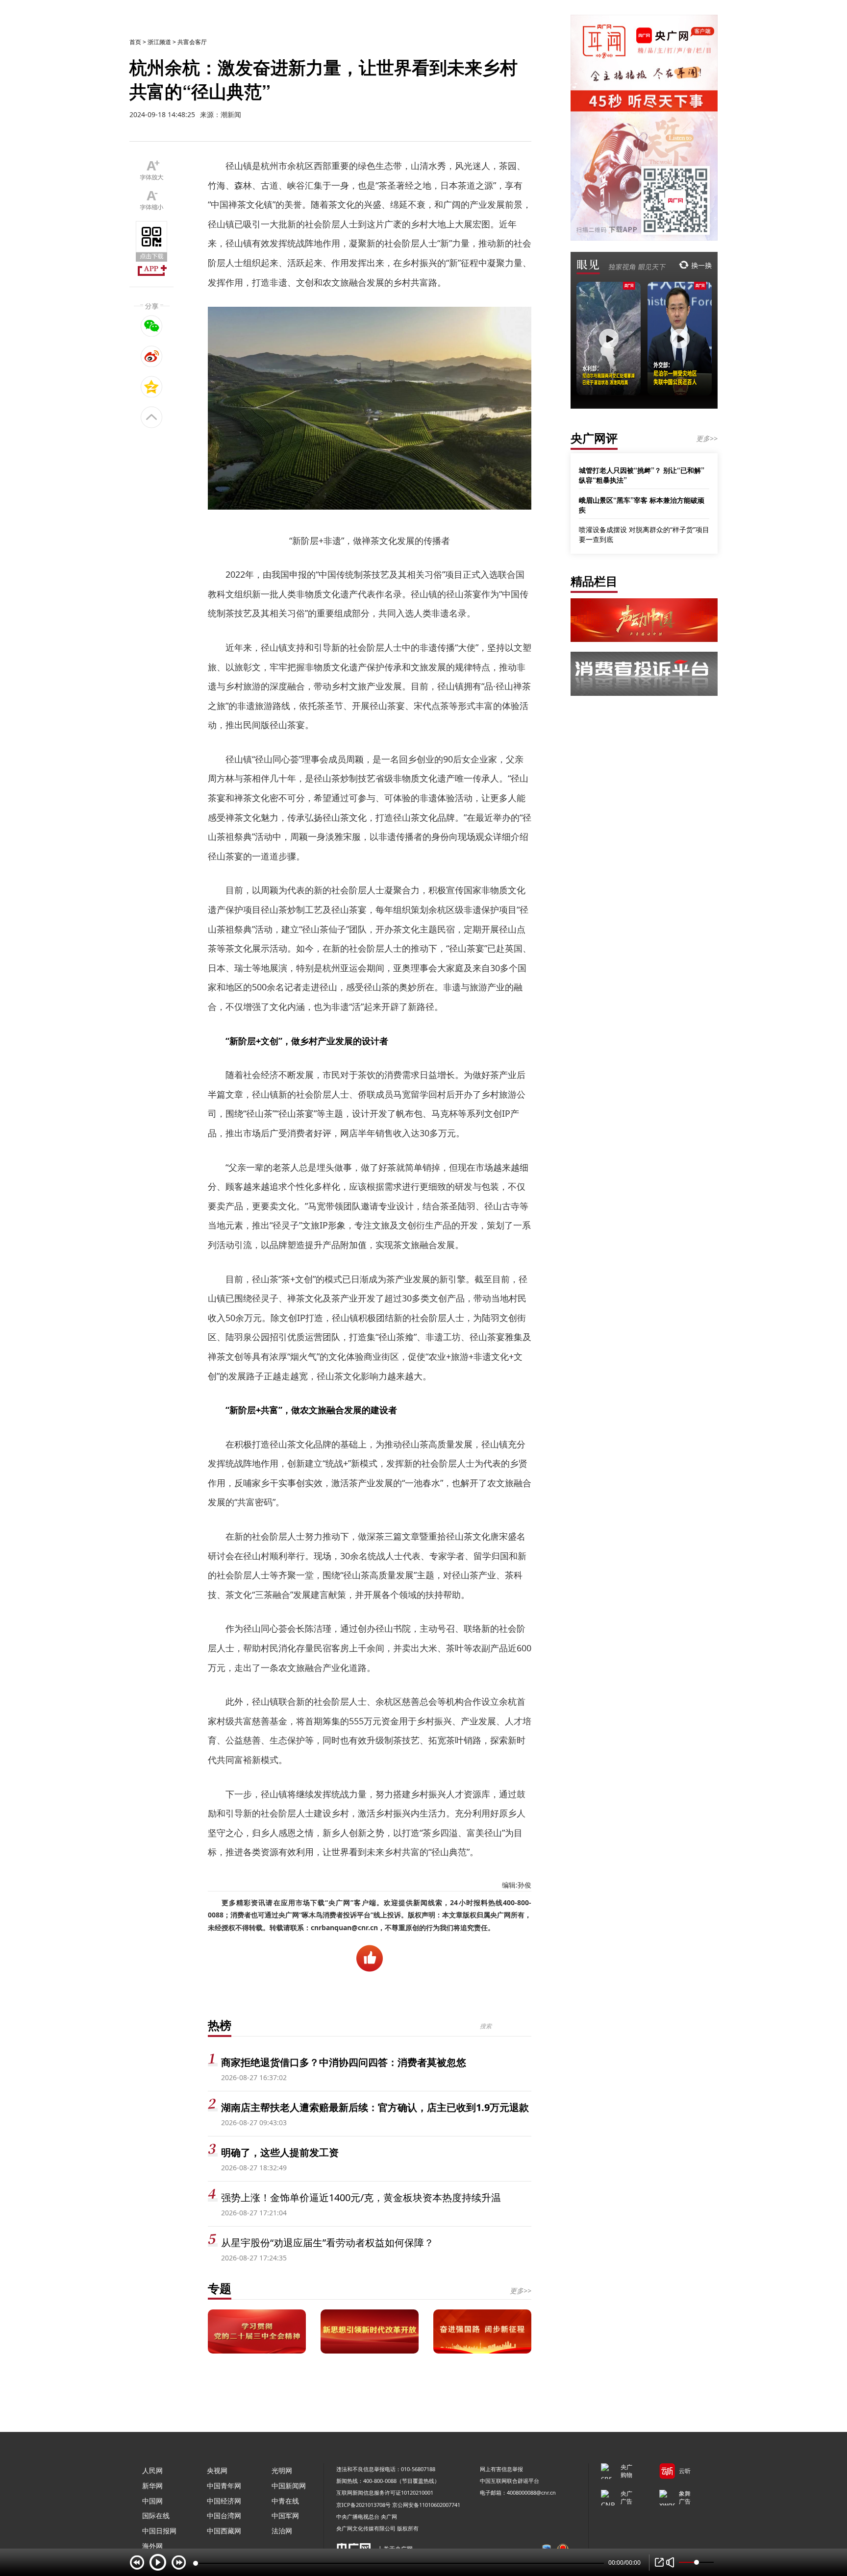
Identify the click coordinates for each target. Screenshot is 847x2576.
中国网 (152, 2501)
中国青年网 (224, 2486)
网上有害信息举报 (501, 2469)
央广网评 (594, 438)
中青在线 (285, 2501)
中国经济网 (224, 2501)
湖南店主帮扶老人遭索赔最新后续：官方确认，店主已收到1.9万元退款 (375, 2107)
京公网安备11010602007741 (426, 2505)
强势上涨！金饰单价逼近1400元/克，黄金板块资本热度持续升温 (361, 2197)
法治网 (282, 2531)
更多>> (521, 2291)
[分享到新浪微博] (152, 356)
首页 (135, 42)
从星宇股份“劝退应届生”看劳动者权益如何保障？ (327, 2243)
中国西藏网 (224, 2531)
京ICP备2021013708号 (363, 2505)
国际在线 (156, 2515)
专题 (220, 2288)
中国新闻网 (289, 2486)
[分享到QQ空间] (152, 387)
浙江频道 (159, 42)
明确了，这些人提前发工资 (280, 2152)
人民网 (152, 2470)
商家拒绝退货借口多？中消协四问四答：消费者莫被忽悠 (344, 2062)
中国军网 (285, 2515)
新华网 (152, 2486)
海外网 (152, 2546)
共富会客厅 (192, 42)
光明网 (282, 2470)
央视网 (217, 2470)
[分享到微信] (152, 326)
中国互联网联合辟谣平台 (510, 2481)
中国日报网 (159, 2531)
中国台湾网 (224, 2515)
